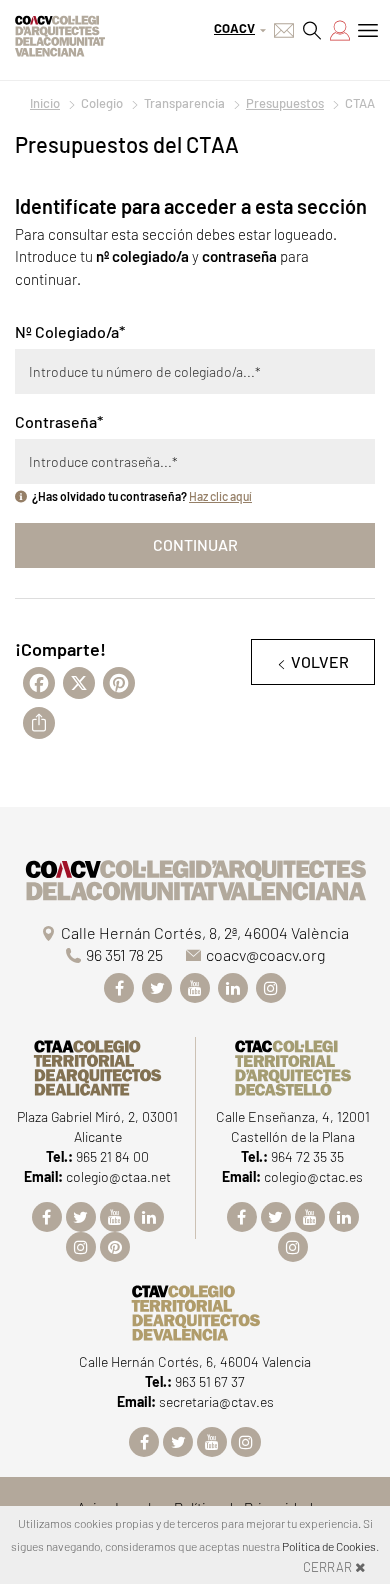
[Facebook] (119, 988)
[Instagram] (271, 988)
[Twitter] (157, 988)
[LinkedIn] (233, 988)
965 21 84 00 (112, 1156)
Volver (320, 661)
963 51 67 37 (210, 1381)
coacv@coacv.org (265, 954)
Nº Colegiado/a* (70, 331)
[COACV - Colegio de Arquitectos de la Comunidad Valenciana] (60, 34)
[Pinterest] (115, 1247)
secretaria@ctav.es (216, 1401)
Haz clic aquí (220, 496)
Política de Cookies (329, 1546)
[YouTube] (195, 988)
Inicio (45, 103)
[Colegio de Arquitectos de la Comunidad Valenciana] (195, 877)
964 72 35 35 (307, 1156)
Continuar (195, 544)
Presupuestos (285, 103)
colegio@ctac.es (313, 1176)
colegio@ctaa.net (118, 1176)
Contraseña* (59, 421)
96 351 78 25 (124, 954)
